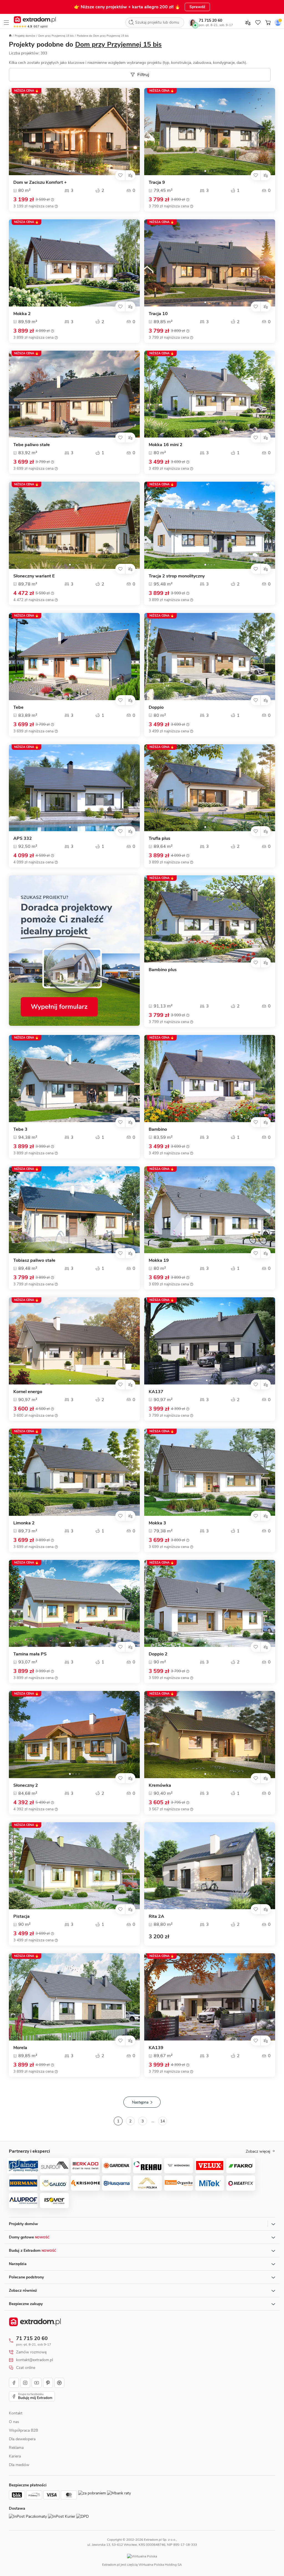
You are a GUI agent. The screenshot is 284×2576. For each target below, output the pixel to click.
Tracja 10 (158, 314)
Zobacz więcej (258, 2152)
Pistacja (21, 1917)
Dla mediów (19, 2465)
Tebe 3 (20, 1129)
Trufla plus (159, 839)
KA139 (156, 2048)
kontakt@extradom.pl (35, 2360)
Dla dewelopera (22, 2439)
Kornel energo (28, 1392)
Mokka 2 (22, 314)
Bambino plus (163, 970)
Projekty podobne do (85, 44)
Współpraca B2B (23, 2430)
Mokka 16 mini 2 (166, 445)
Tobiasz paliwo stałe (34, 1261)
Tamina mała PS (30, 1654)
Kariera (15, 2456)
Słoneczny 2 (26, 1785)
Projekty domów (25, 36)
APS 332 (23, 839)
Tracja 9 (157, 183)
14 (163, 2121)
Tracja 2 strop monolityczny (177, 576)
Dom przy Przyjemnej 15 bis (56, 36)
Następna (140, 2102)
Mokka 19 (159, 1261)
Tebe (18, 708)
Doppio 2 (158, 1654)
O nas (14, 2422)
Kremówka (160, 1785)
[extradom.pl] (35, 20)
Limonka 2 (24, 1523)
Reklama (16, 2448)
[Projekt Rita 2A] (210, 1866)
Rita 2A (156, 1917)
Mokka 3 (157, 1523)
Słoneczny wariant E (34, 576)
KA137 (156, 1392)
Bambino (158, 1129)
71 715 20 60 (211, 20)
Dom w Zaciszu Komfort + (40, 183)
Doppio (156, 708)
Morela (20, 2048)
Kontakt (16, 2413)
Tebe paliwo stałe (32, 445)
